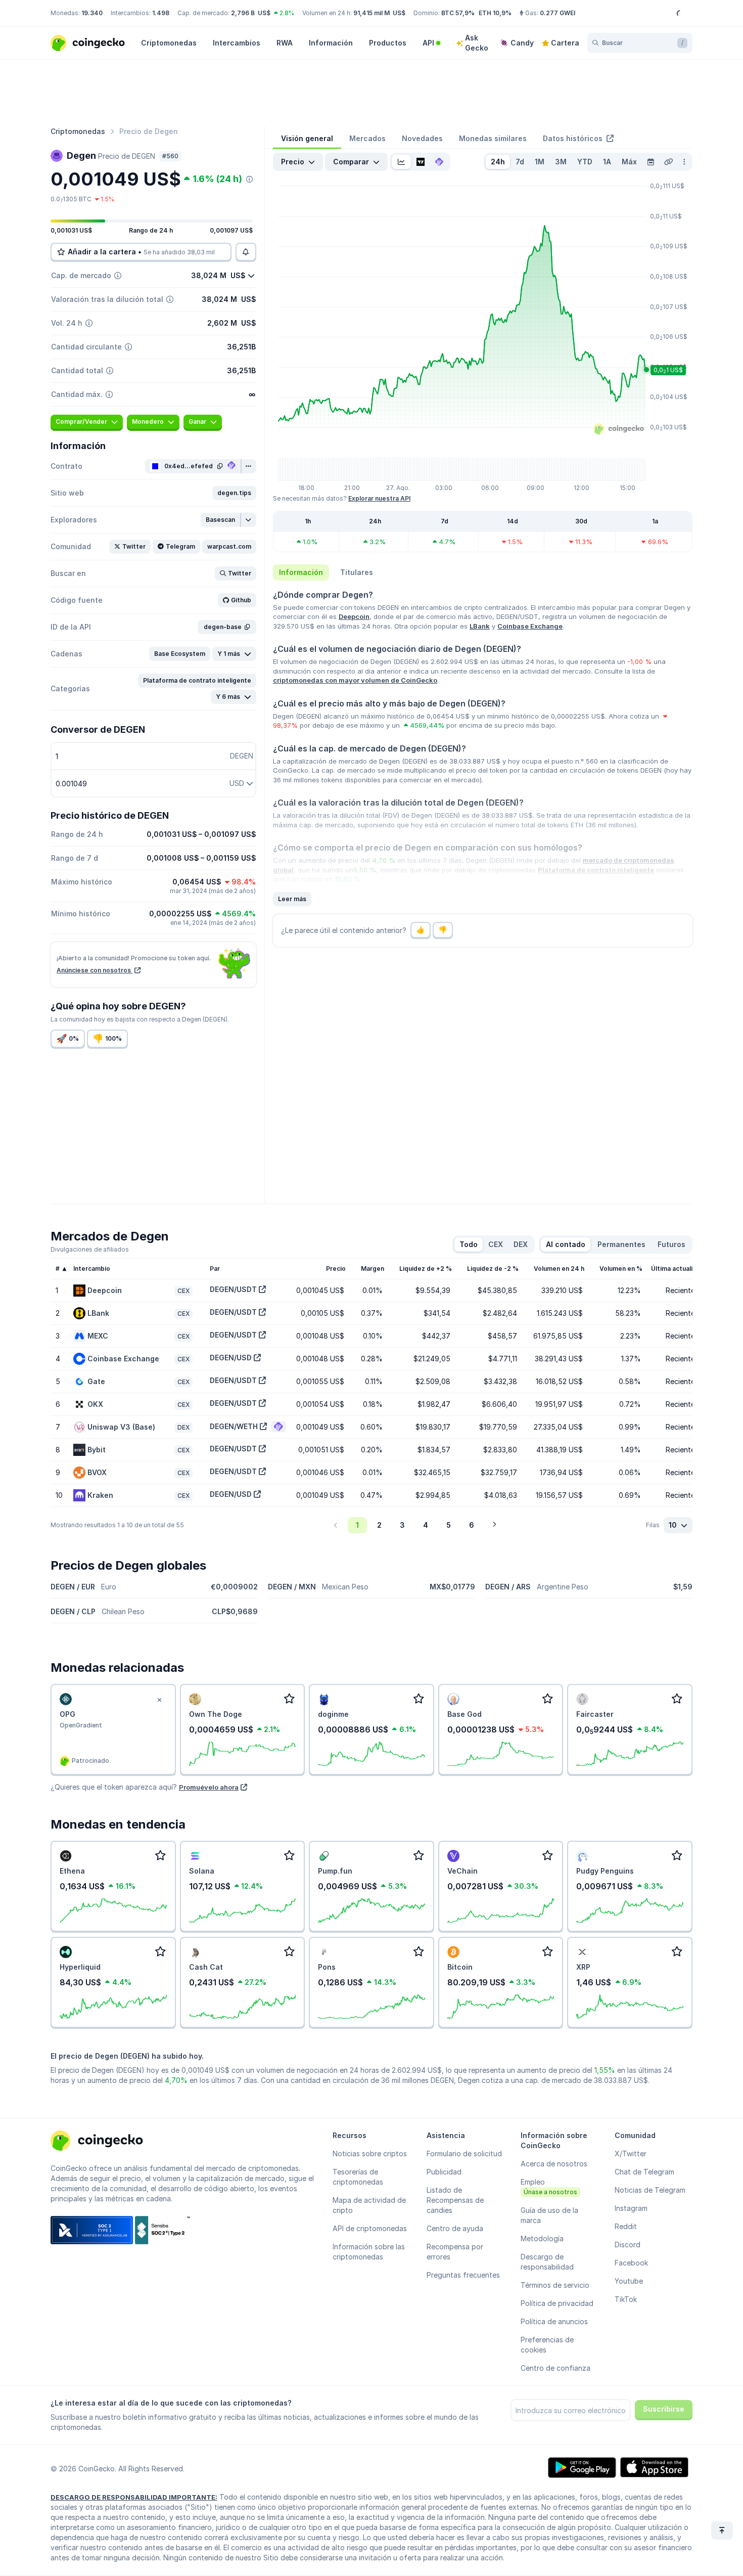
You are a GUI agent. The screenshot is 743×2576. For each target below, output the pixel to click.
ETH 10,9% (495, 13)
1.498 (161, 13)
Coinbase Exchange (530, 626)
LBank (480, 626)
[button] (234, 493)
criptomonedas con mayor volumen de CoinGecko (355, 680)
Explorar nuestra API (379, 498)
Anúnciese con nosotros (95, 970)
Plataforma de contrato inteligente (596, 870)
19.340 (92, 13)
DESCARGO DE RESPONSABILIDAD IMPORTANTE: (134, 2497)
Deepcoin (354, 616)
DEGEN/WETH (234, 1426)
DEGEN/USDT (233, 1289)
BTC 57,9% (458, 13)
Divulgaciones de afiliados (90, 1249)
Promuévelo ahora (209, 1787)
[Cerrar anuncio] (160, 1700)
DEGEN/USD (231, 1358)
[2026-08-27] (651, 162)
